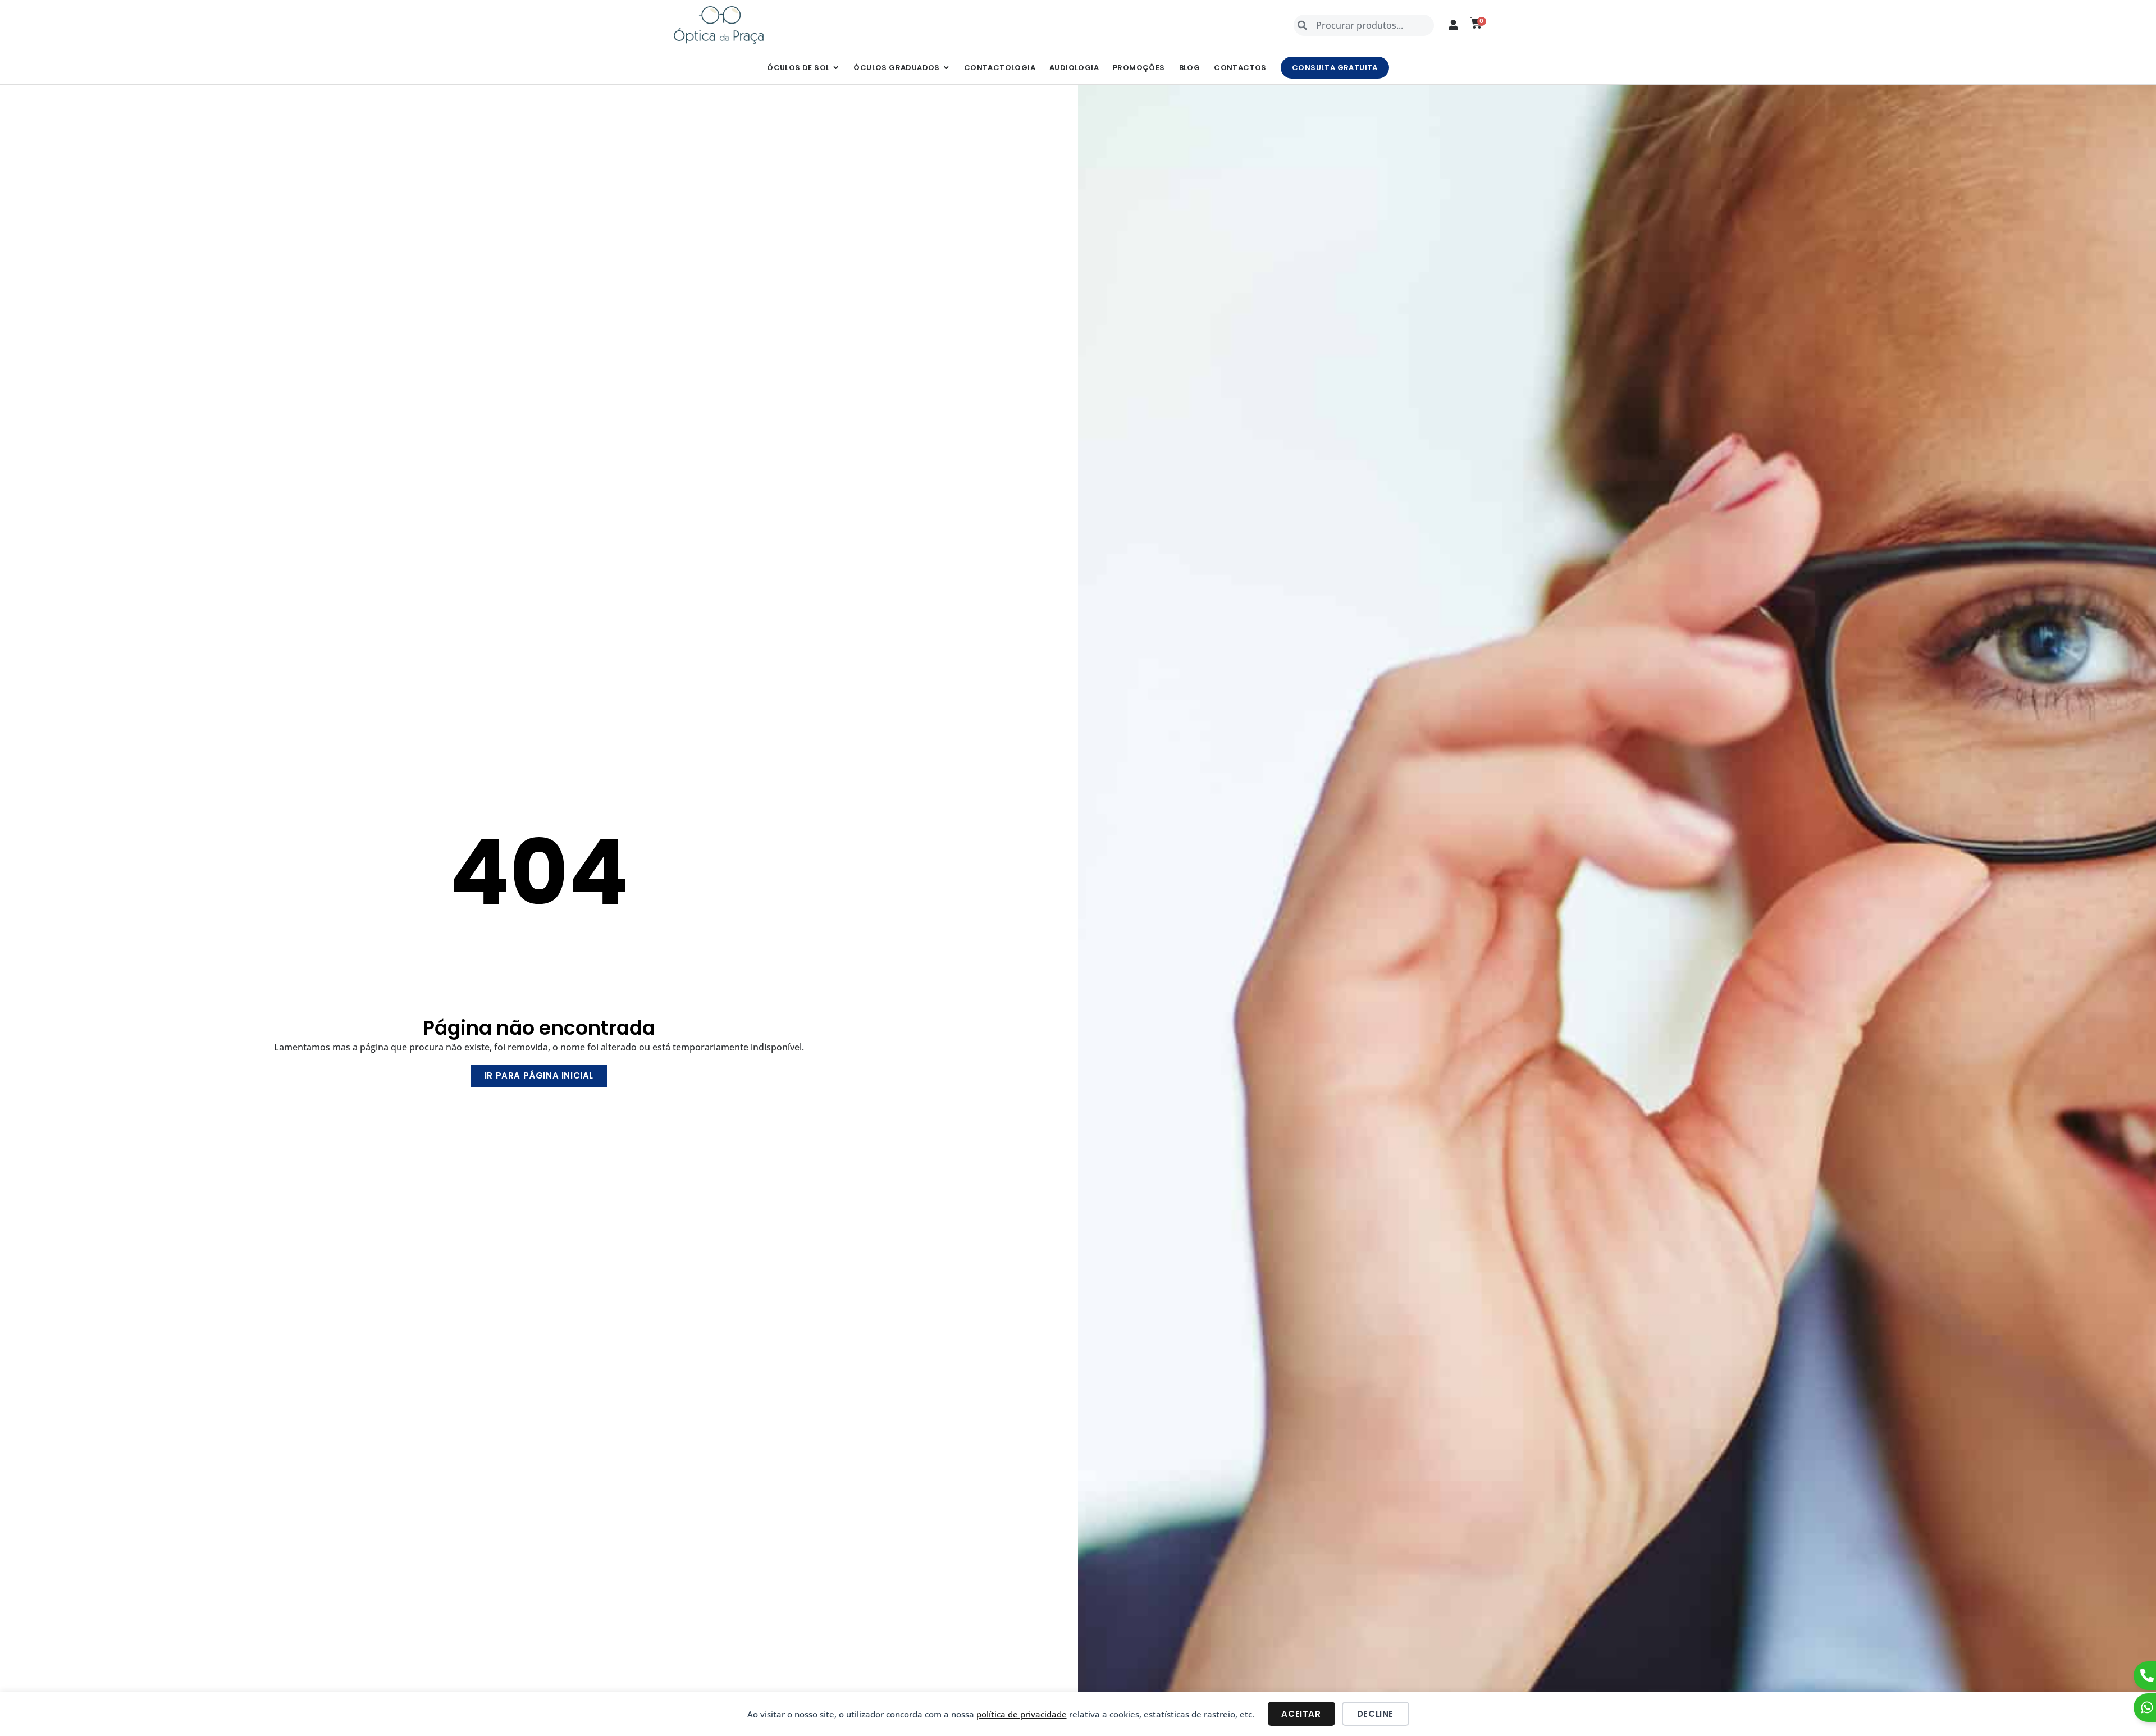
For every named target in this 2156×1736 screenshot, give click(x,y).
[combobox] (1364, 25)
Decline (1375, 1714)
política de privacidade (1022, 1714)
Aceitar (1301, 1714)
